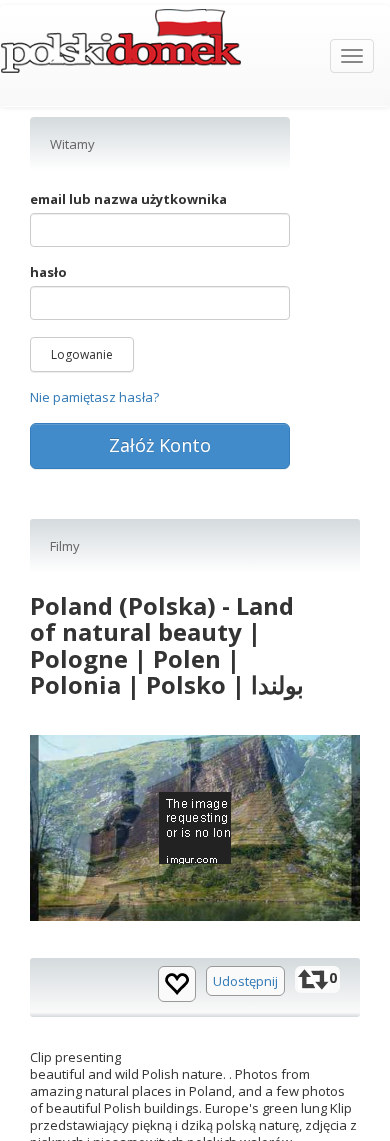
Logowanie (82, 354)
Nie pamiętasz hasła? (94, 397)
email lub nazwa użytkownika (128, 199)
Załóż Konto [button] (160, 445)
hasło (48, 272)
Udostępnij (245, 981)
